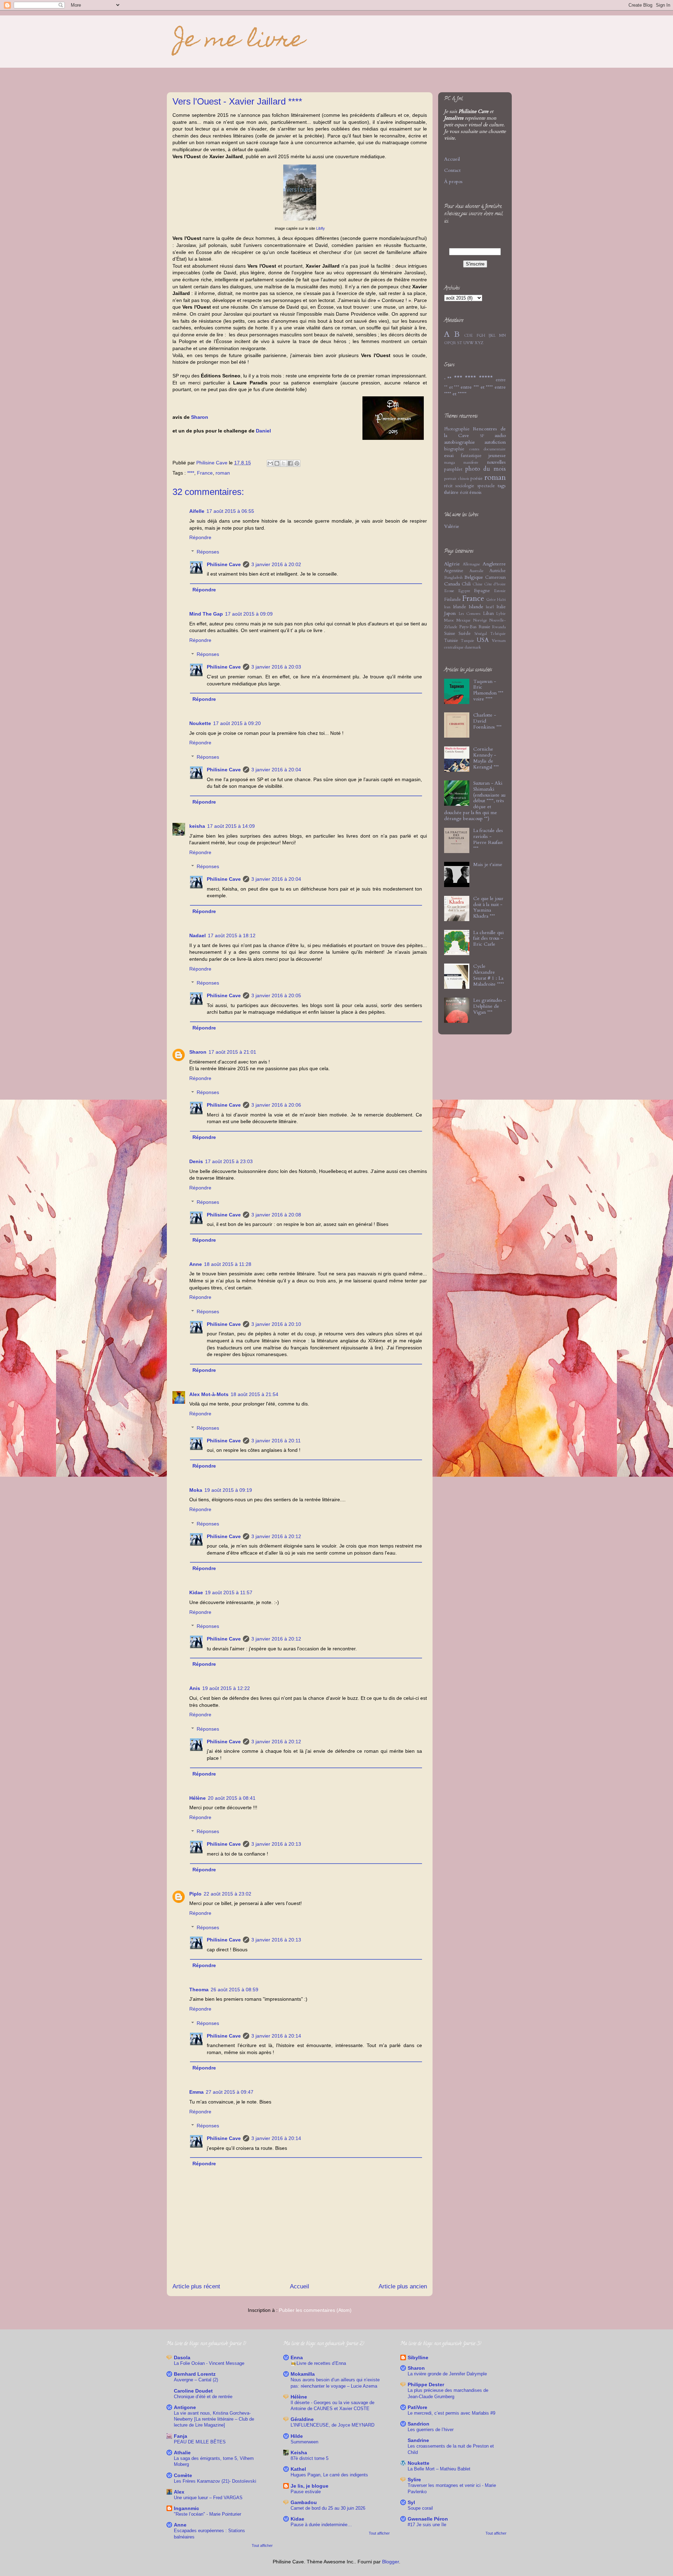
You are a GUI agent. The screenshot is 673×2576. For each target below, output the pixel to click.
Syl (411, 2502)
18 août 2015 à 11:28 (228, 1264)
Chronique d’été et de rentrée (203, 2397)
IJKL (492, 336)
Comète (183, 2475)
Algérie (452, 564)
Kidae (196, 1592)
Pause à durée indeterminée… (321, 2525)
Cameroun (495, 578)
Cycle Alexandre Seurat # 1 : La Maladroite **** (489, 975)
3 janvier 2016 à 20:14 (276, 2036)
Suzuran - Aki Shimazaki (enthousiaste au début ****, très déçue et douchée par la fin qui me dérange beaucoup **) (475, 801)
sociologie (465, 486)
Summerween (304, 2442)
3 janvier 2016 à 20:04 (276, 770)
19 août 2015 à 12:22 (226, 1688)
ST (460, 343)
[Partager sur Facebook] (290, 463)
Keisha (299, 2453)
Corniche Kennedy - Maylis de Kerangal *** (486, 758)
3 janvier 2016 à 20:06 (276, 1105)
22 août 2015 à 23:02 (227, 1894)
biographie (454, 449)
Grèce (491, 600)
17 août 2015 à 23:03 (229, 1161)
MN (502, 336)
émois (475, 492)
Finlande (453, 600)
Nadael (198, 935)
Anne (196, 1264)
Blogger (390, 2562)
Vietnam (499, 641)
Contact (452, 170)
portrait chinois (457, 479)
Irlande (460, 607)
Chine (478, 584)
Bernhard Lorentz (195, 2374)
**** (191, 473)
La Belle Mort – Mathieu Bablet (439, 2469)
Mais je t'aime (488, 864)
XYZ (479, 343)
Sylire (414, 2480)
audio (500, 435)
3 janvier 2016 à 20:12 (276, 1536)
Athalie (182, 2453)
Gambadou (304, 2502)
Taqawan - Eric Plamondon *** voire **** (488, 690)
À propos (453, 182)
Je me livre (236, 41)
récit (448, 486)
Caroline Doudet (193, 2391)
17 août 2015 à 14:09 (231, 826)
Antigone (185, 2407)
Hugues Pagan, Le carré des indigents (329, 2475)
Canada (452, 584)
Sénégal (481, 634)
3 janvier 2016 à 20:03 (276, 667)
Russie (484, 627)
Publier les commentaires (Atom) (315, 2310)
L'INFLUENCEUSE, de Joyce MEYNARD (332, 2425)
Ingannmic (186, 2508)
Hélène (198, 1798)
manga (450, 462)
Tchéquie (498, 634)
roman (223, 473)
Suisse (450, 634)
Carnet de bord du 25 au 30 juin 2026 (328, 2508)
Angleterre (494, 564)
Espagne (482, 591)
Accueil (300, 2286)
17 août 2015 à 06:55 (230, 511)
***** (486, 379)
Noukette (200, 723)
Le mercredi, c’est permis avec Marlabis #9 (451, 2413)
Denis (196, 1161)
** (449, 379)
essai (449, 455)
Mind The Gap (206, 614)
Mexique (464, 620)
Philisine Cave (224, 564)
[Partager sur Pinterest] (297, 463)
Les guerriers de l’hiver (431, 2430)
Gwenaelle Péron (428, 2519)
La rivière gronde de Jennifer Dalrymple (447, 2374)
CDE (468, 336)
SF (482, 436)
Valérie (452, 526)
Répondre (200, 537)
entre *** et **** (477, 387)
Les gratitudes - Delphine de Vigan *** (490, 1006)
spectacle (486, 486)
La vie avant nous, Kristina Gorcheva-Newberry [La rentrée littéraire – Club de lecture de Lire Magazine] (214, 2419)
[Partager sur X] (284, 463)
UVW (468, 343)
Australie (477, 571)
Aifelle (197, 511)
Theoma (199, 1990)
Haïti (501, 600)
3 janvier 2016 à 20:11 (276, 1441)
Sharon (200, 417)
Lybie (501, 614)
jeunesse (497, 455)
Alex (179, 2492)
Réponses (208, 552)
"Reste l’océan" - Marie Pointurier (208, 2514)
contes (474, 449)
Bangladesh (453, 578)
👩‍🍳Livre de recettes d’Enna (318, 2363)
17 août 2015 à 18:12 (232, 935)
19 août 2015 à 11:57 (229, 1592)
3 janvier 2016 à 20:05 (276, 995)
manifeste (471, 462)
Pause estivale (306, 2492)
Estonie (500, 591)
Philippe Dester (426, 2384)
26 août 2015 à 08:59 (234, 1990)
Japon (450, 613)
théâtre (451, 492)
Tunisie (451, 641)
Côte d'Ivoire (495, 584)
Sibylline (418, 2357)
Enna (297, 2357)
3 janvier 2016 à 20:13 (276, 1844)
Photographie (457, 429)
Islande (476, 607)
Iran (447, 607)
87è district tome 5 (310, 2458)
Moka (196, 1490)
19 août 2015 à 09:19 (228, 1490)
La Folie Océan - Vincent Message (209, 2363)
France (205, 473)
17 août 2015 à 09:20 (237, 723)
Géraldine (302, 2419)
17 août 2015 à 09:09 (249, 614)
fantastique (471, 456)
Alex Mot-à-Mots (209, 1394)
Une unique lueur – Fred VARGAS (208, 2498)
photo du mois (485, 469)
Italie (501, 607)
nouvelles (496, 462)
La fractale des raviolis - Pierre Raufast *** (488, 839)
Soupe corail (420, 2508)
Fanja (181, 2436)
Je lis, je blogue (310, 2486)
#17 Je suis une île (427, 2525)
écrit (464, 493)
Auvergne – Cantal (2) (196, 2380)
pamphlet (453, 469)
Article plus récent (196, 2286)
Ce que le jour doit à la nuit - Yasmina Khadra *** (488, 907)
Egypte (464, 591)
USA (483, 640)
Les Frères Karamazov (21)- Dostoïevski (215, 2481)
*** (458, 379)
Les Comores (470, 614)
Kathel (298, 2469)
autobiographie (460, 442)
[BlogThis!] (277, 463)
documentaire (495, 449)
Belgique (474, 577)
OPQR (450, 343)
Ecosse (449, 591)
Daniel (263, 431)
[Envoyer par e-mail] (270, 463)
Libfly (321, 228)
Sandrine (418, 2440)
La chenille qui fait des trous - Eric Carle (488, 938)
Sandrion (419, 2424)
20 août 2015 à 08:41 (232, 1798)
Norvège (480, 620)
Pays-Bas (468, 627)
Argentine (454, 571)
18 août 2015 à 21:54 (254, 1394)
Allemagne (471, 564)
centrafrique (454, 647)
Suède (465, 634)
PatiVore (417, 2407)
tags (502, 486)
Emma (196, 2092)
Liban (488, 614)
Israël (490, 607)
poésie (477, 479)
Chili (466, 584)
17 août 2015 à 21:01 (232, 1052)
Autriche (498, 571)
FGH (481, 336)
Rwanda (499, 627)
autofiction (495, 442)
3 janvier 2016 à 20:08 (276, 1215)
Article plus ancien (403, 2286)
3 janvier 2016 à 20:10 (276, 1324)
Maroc (449, 620)
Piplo (195, 1894)
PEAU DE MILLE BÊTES (200, 2442)
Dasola (182, 2357)
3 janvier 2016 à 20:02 (276, 564)
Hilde (297, 2436)
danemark (473, 647)
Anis (195, 1688)
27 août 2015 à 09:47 (230, 2092)
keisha (197, 826)
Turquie (467, 641)
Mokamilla (303, 2374)
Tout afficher (262, 2545)
